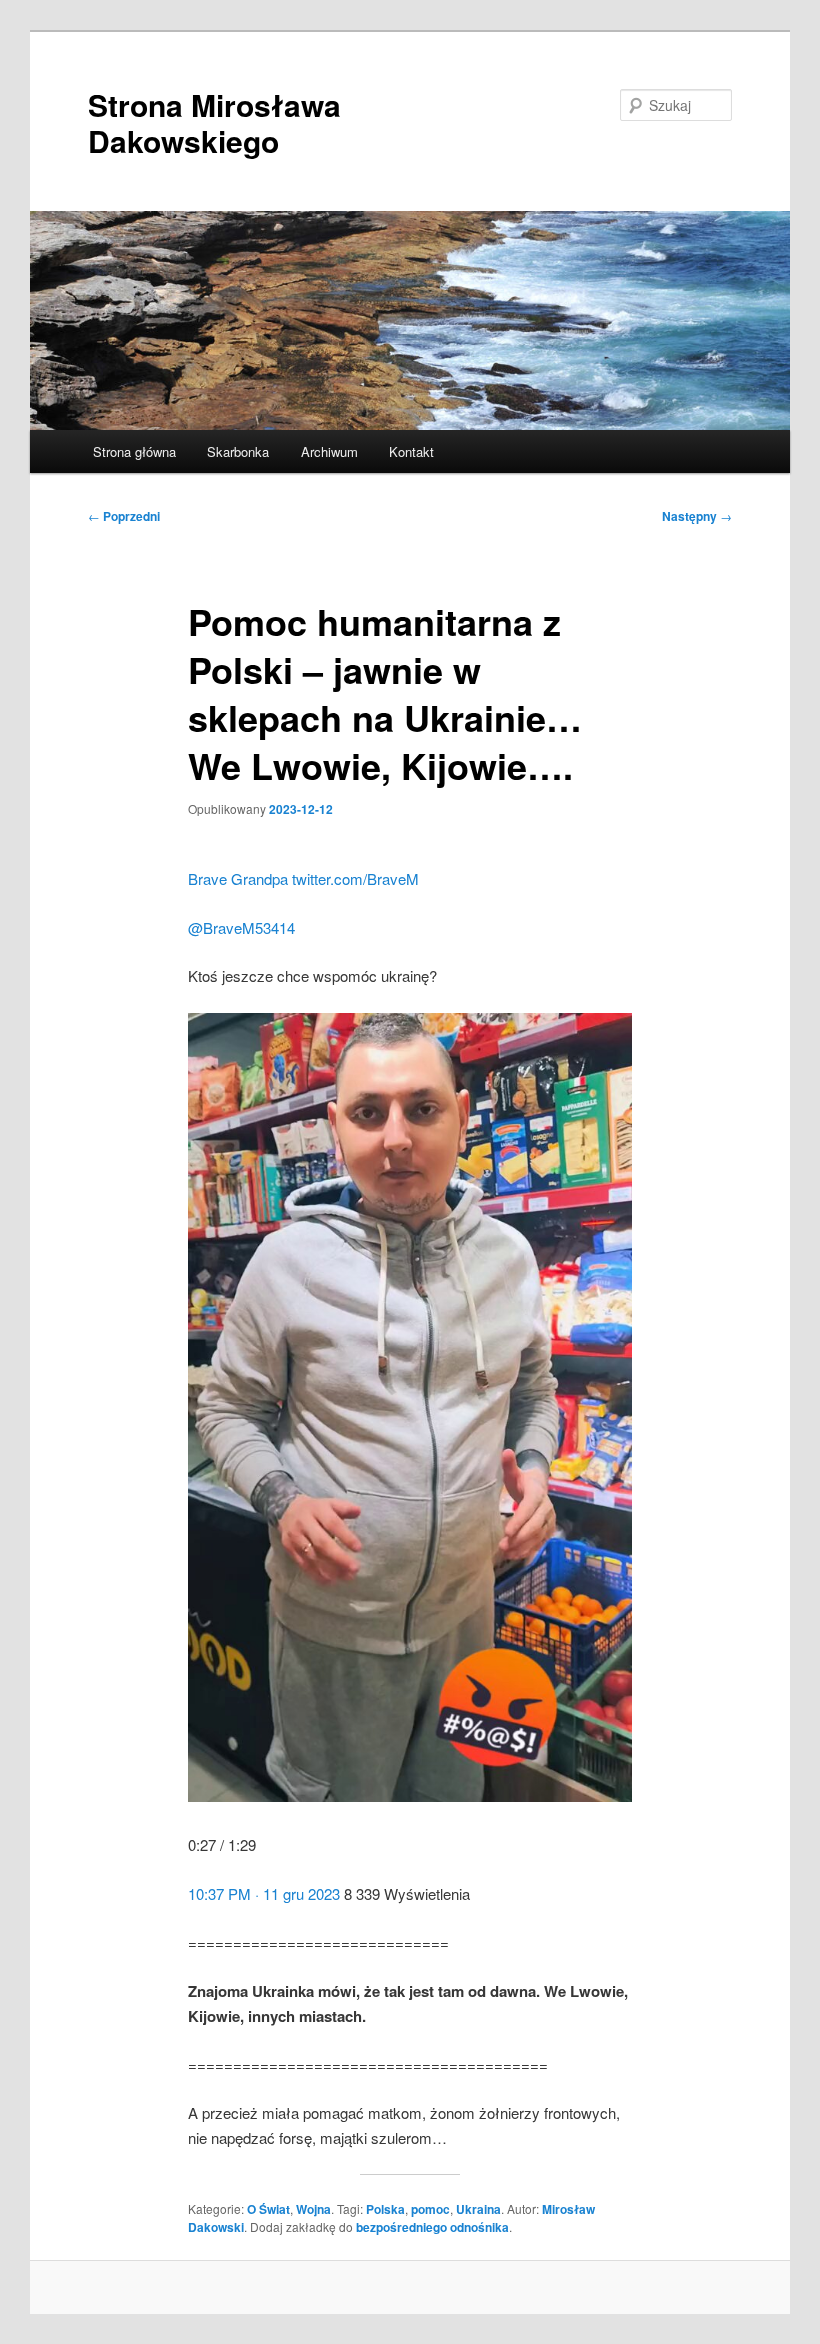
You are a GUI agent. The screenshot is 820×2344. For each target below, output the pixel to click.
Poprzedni (124, 516)
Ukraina (478, 2209)
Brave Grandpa (238, 878)
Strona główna (134, 451)
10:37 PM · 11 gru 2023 (264, 1893)
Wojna (313, 2209)
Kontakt (411, 451)
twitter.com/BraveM (355, 878)
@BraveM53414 (241, 927)
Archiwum (329, 451)
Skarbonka (238, 451)
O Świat (268, 2209)
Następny (697, 516)
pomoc (430, 2209)
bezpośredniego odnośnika (432, 2227)
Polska (385, 2209)
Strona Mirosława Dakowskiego (214, 122)
